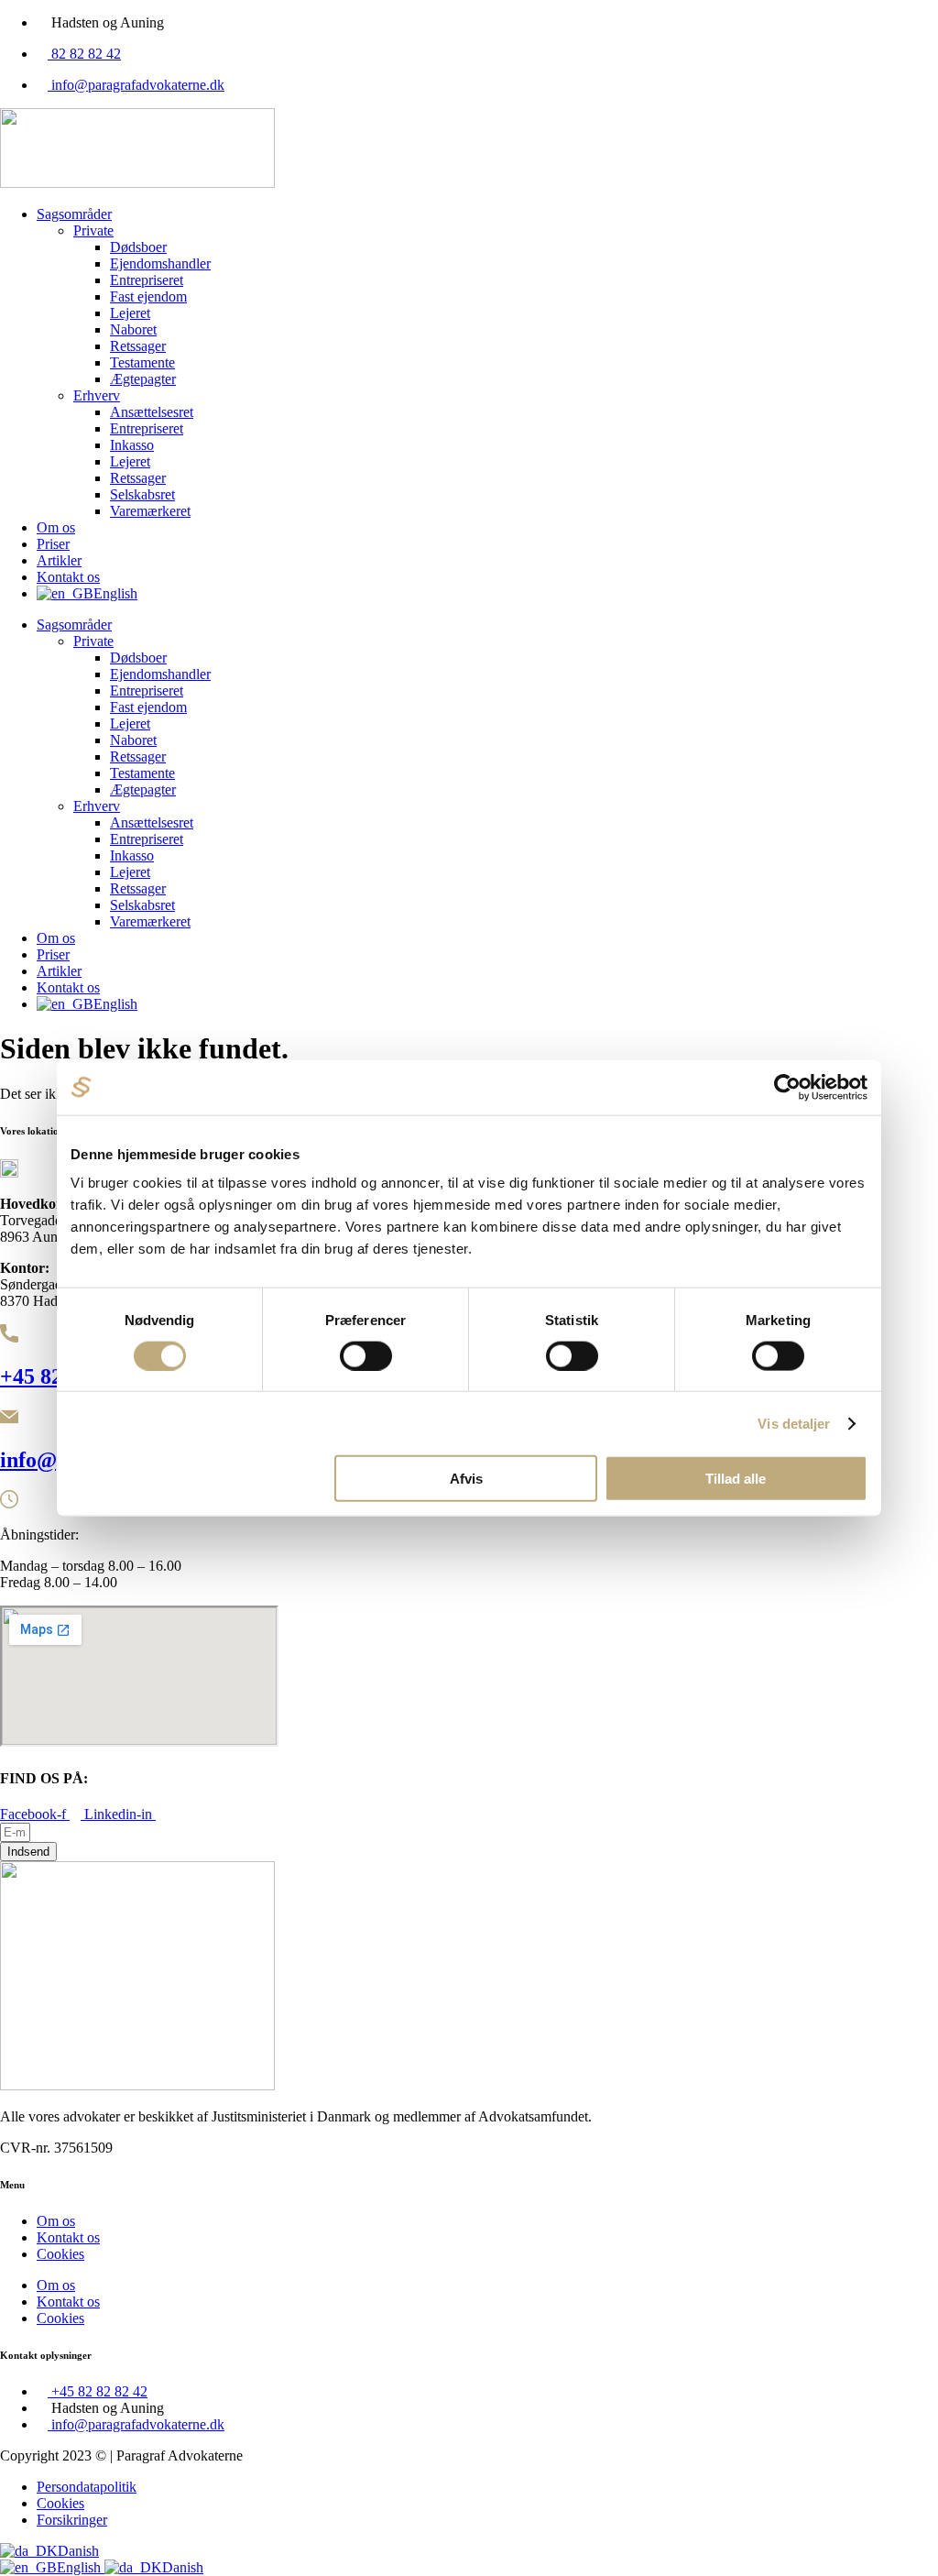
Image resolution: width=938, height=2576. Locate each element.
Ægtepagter (143, 379)
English (81, 2567)
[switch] (366, 1355)
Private (93, 230)
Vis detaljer (794, 1423)
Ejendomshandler (160, 263)
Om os (56, 527)
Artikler (59, 560)
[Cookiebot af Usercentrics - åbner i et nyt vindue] (787, 1087)
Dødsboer (138, 247)
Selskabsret (142, 494)
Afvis (466, 1479)
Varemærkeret (150, 511)
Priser (53, 544)
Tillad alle (736, 1479)
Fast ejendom (148, 296)
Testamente (142, 362)
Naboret (133, 329)
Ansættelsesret (152, 412)
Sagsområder (74, 214)
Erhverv (97, 395)
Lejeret (130, 313)
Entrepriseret (147, 280)
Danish (78, 2551)
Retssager (138, 346)
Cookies (60, 2254)
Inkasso (132, 445)
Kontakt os (68, 577)
